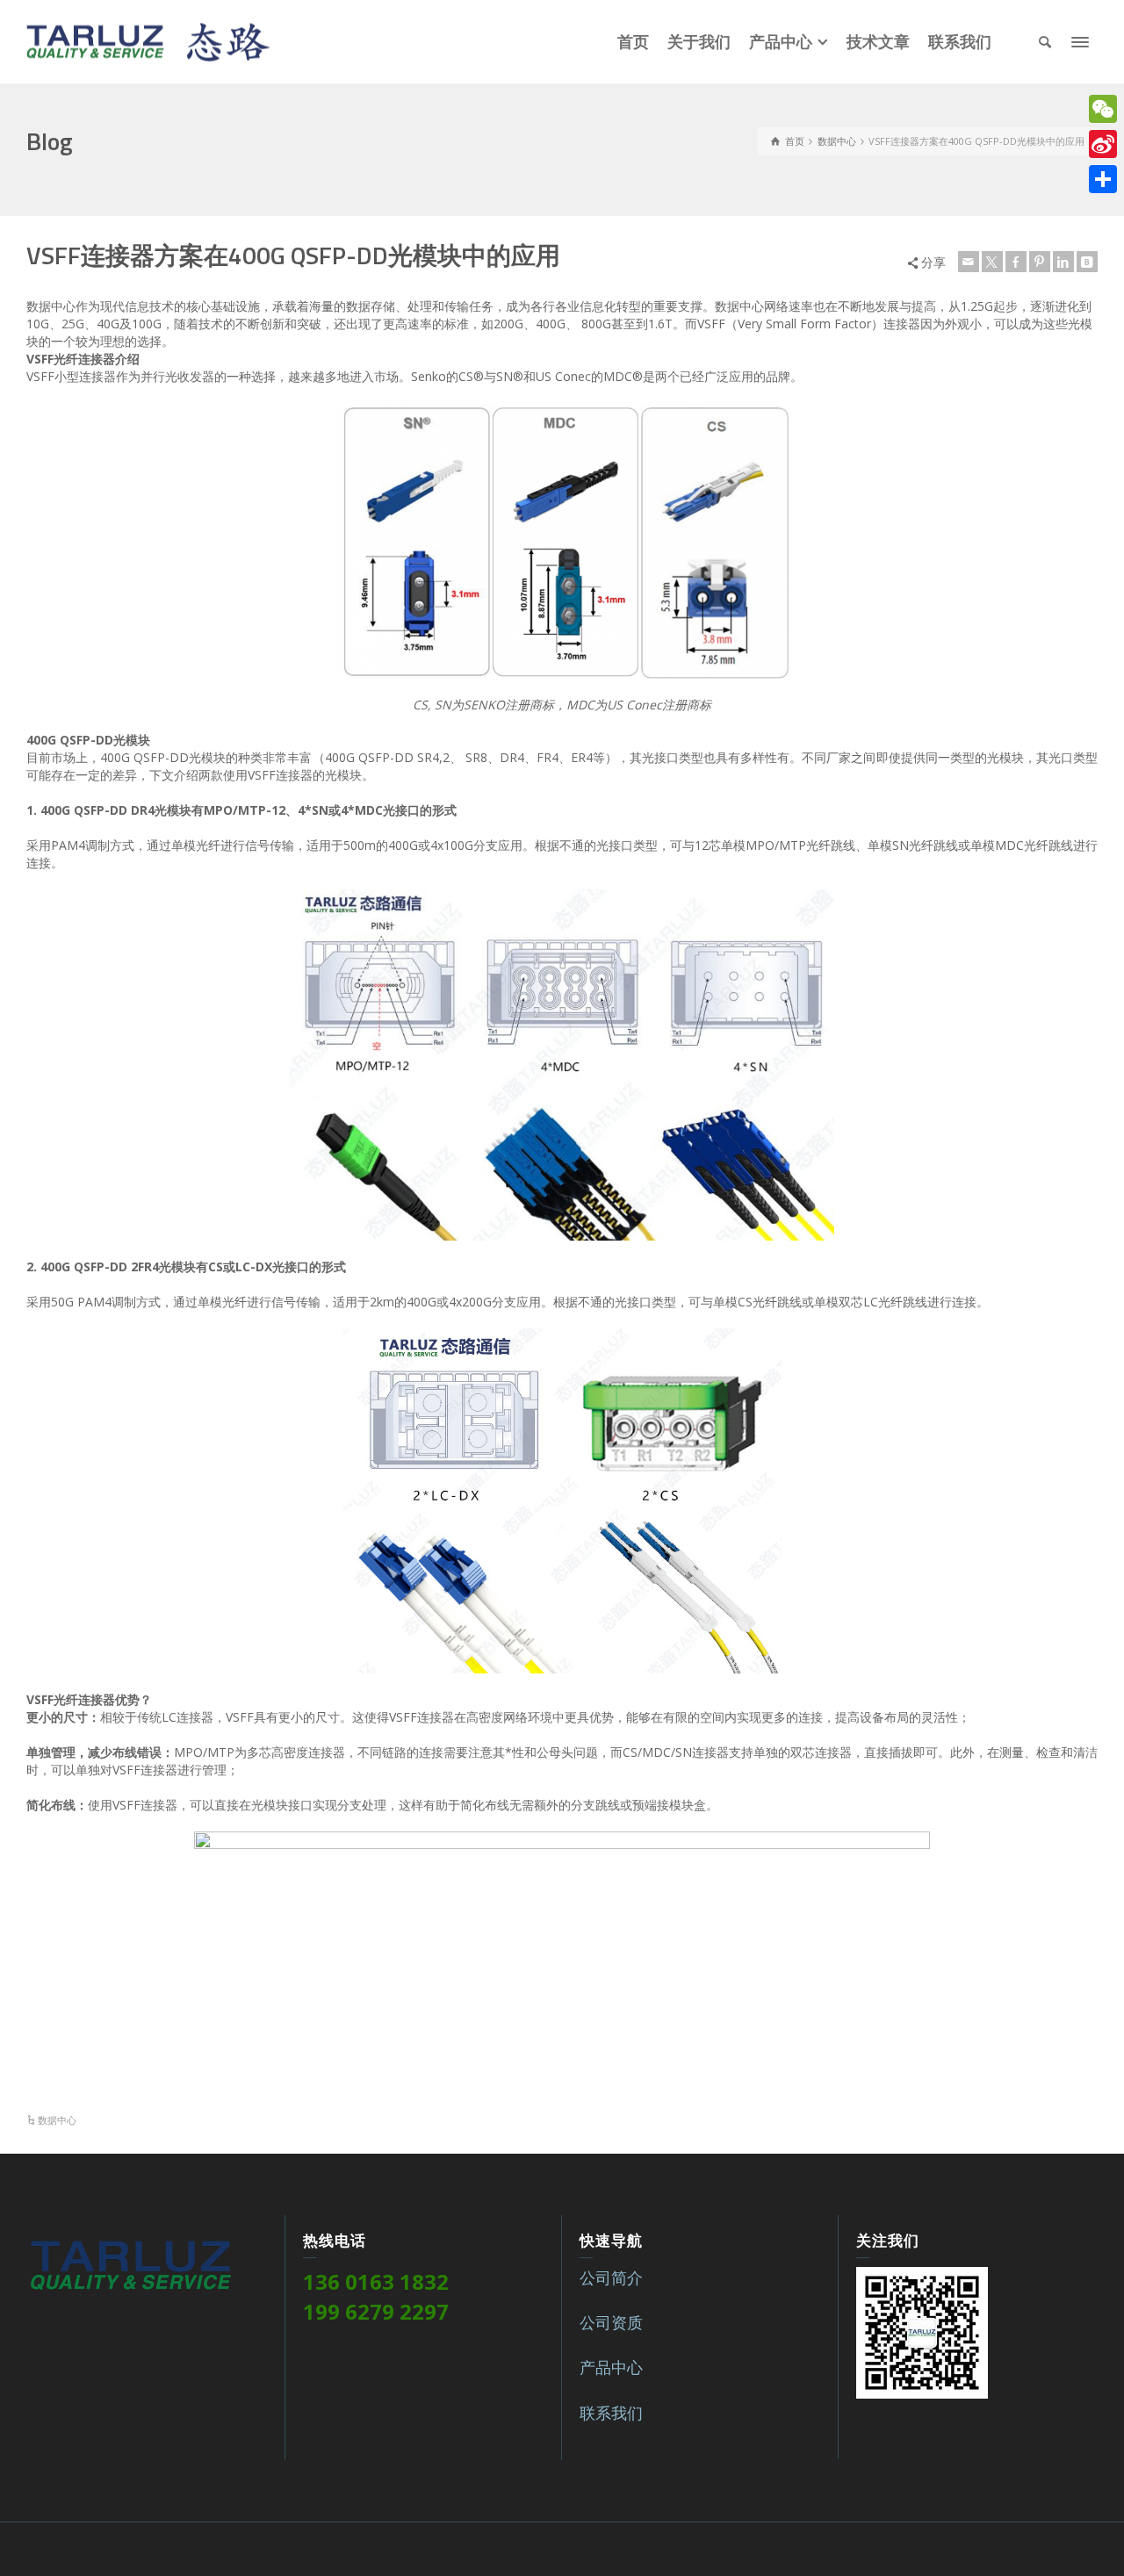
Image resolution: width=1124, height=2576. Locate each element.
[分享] (1103, 179)
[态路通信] (148, 40)
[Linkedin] (1063, 262)
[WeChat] (1103, 109)
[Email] (969, 262)
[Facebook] (1016, 262)
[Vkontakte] (1087, 262)
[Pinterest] (1040, 262)
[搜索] (1045, 42)
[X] (992, 262)
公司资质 (611, 2322)
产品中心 (611, 2367)
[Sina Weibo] (1103, 144)
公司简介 (611, 2277)
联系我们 (611, 2413)
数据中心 (57, 2120)
